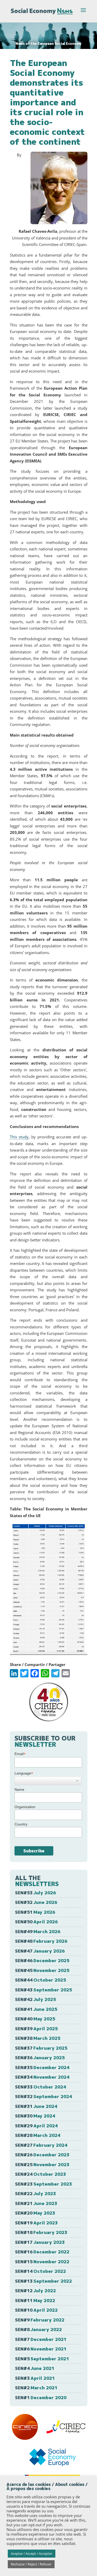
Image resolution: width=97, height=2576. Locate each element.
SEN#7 (41, 2339)
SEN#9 (40, 2320)
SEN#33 (40, 2087)
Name (19, 1789)
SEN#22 (35, 2193)
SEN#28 (38, 2135)
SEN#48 (41, 1941)
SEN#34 (42, 2077)
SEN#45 (42, 1970)
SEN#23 (43, 2184)
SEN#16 (42, 2252)
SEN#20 (35, 2213)
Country (21, 1824)
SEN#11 (35, 2300)
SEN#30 (35, 2116)
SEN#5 (42, 2359)
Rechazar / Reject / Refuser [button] (31, 2564)
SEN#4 (35, 2368)
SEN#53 (35, 1893)
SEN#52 (36, 1902)
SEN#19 (36, 2223)
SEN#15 (42, 2262)
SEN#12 (35, 2291)
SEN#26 (42, 2155)
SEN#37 (41, 2048)
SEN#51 (35, 1912)
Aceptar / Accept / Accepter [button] (32, 2553)
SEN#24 (40, 2174)
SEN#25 (42, 2164)
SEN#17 (40, 2242)
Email (20, 1754)
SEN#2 (36, 2388)
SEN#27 (41, 2145)
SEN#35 (42, 2067)
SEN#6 (41, 2349)
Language (24, 1773)
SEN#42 (35, 1999)
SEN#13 (43, 2281)
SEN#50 (36, 1922)
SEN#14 (40, 2271)
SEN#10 (36, 2310)
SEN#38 (38, 2038)
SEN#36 (40, 2058)
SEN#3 (35, 2378)
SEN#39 (36, 2029)
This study (19, 1137)
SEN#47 (40, 1951)
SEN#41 (36, 2009)
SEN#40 (35, 2019)
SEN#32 (43, 2096)
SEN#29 (36, 2126)
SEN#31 (36, 2106)
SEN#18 (41, 2232)
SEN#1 (41, 2397)
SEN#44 (40, 1980)
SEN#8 (38, 2329)
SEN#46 (42, 1960)
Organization (25, 1807)
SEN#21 (36, 2203)
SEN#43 (43, 1990)
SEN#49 (38, 1931)
